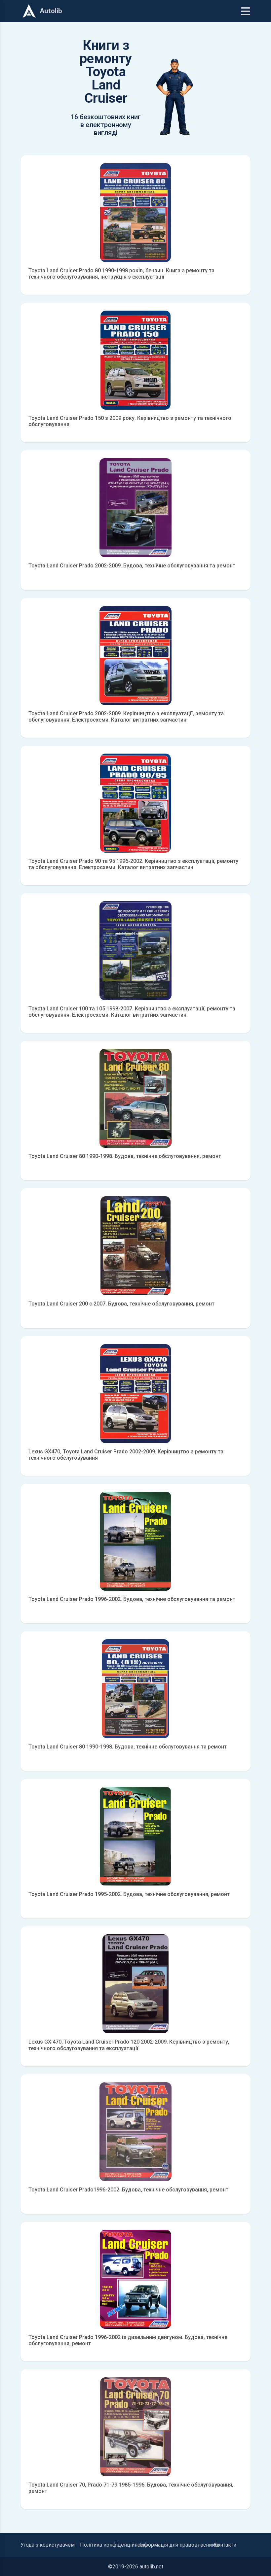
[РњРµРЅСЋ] (246, 11)
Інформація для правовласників (179, 2545)
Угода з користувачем (48, 2545)
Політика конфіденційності (113, 2545)
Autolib (51, 11)
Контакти (225, 2545)
